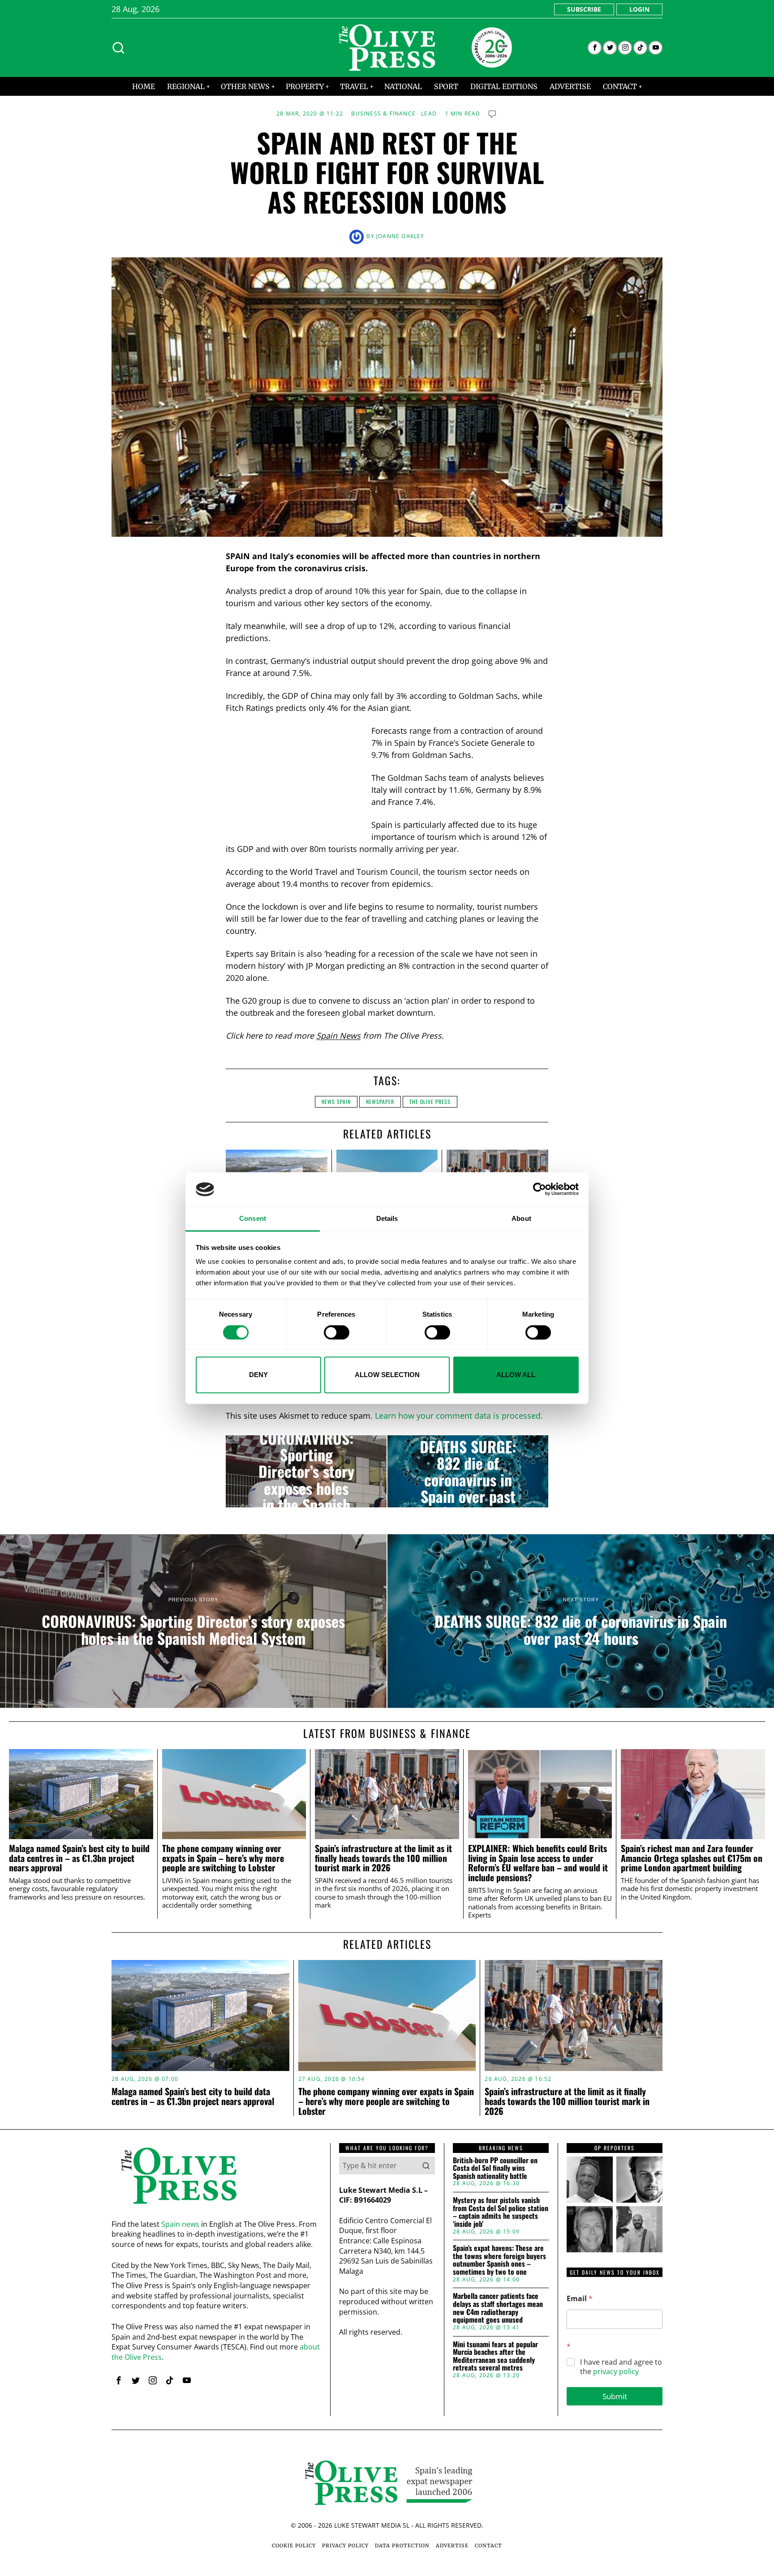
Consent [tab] (253, 1218)
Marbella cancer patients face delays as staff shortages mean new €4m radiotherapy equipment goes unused (498, 2308)
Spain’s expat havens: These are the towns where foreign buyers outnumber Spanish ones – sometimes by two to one (499, 2260)
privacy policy (616, 2371)
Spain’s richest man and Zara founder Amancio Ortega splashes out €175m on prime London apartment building (692, 1858)
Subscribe (584, 9)
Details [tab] (387, 1218)
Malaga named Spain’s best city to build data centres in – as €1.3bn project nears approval (79, 1858)
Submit (615, 2396)
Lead (429, 114)
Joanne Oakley (400, 236)
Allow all (516, 1375)
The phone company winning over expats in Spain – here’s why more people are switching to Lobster (223, 1858)
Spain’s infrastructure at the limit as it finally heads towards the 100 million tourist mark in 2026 (383, 1858)
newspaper (380, 1102)
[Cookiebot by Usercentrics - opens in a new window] (540, 1190)
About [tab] (521, 1218)
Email (580, 2299)
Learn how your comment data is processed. (459, 1416)
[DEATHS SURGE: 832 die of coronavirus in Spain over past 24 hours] (468, 1472)
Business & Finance (383, 114)
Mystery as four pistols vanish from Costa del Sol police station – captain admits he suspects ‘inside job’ (501, 2212)
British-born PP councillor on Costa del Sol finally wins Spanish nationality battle (495, 2168)
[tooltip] (595, 48)
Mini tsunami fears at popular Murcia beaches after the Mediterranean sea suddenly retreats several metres (495, 2356)
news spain (336, 1102)
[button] (426, 2165)
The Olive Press (430, 1102)
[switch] (337, 1332)
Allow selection (387, 1375)
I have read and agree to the (621, 2367)
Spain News (338, 1036)
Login (639, 9)
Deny (258, 1375)
